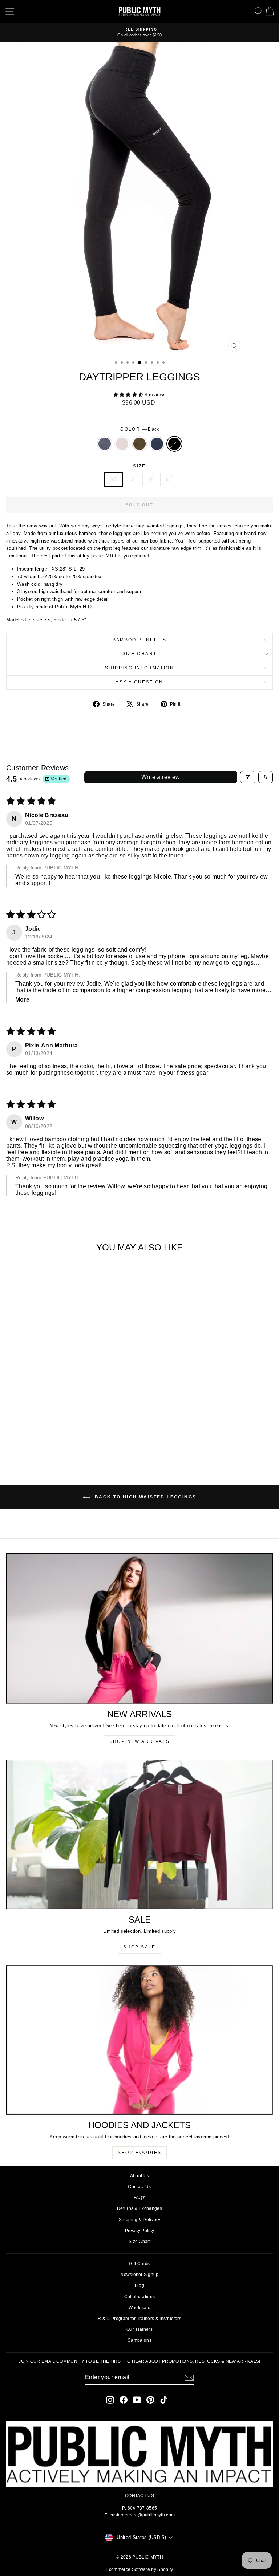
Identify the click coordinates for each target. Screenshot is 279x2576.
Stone (122, 444)
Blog (139, 2285)
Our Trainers (139, 2329)
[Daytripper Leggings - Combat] (58, 1442)
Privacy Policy (140, 2231)
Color (139, 429)
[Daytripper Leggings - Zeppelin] (41, 1442)
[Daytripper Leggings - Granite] (66, 1442)
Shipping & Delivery (139, 2220)
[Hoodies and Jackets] (139, 2040)
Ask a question (139, 682)
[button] (129, 395)
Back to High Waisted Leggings (145, 1497)
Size (139, 466)
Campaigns (139, 2340)
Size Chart (140, 654)
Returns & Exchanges (139, 2208)
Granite (157, 444)
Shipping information (139, 668)
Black (174, 444)
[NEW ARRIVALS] (139, 1628)
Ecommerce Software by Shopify (139, 2569)
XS (114, 479)
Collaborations (140, 2297)
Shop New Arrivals (140, 1741)
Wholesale (140, 2308)
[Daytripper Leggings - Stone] (49, 1442)
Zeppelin (105, 444)
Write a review (161, 777)
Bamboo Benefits (140, 640)
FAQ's (140, 2198)
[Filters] (248, 777)
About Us (140, 2176)
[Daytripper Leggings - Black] (74, 1442)
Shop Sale (139, 1947)
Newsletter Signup (139, 2275)
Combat (139, 444)
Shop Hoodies (140, 2153)
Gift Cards (139, 2264)
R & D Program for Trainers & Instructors (139, 2319)
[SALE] (139, 1834)
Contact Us (139, 2187)
